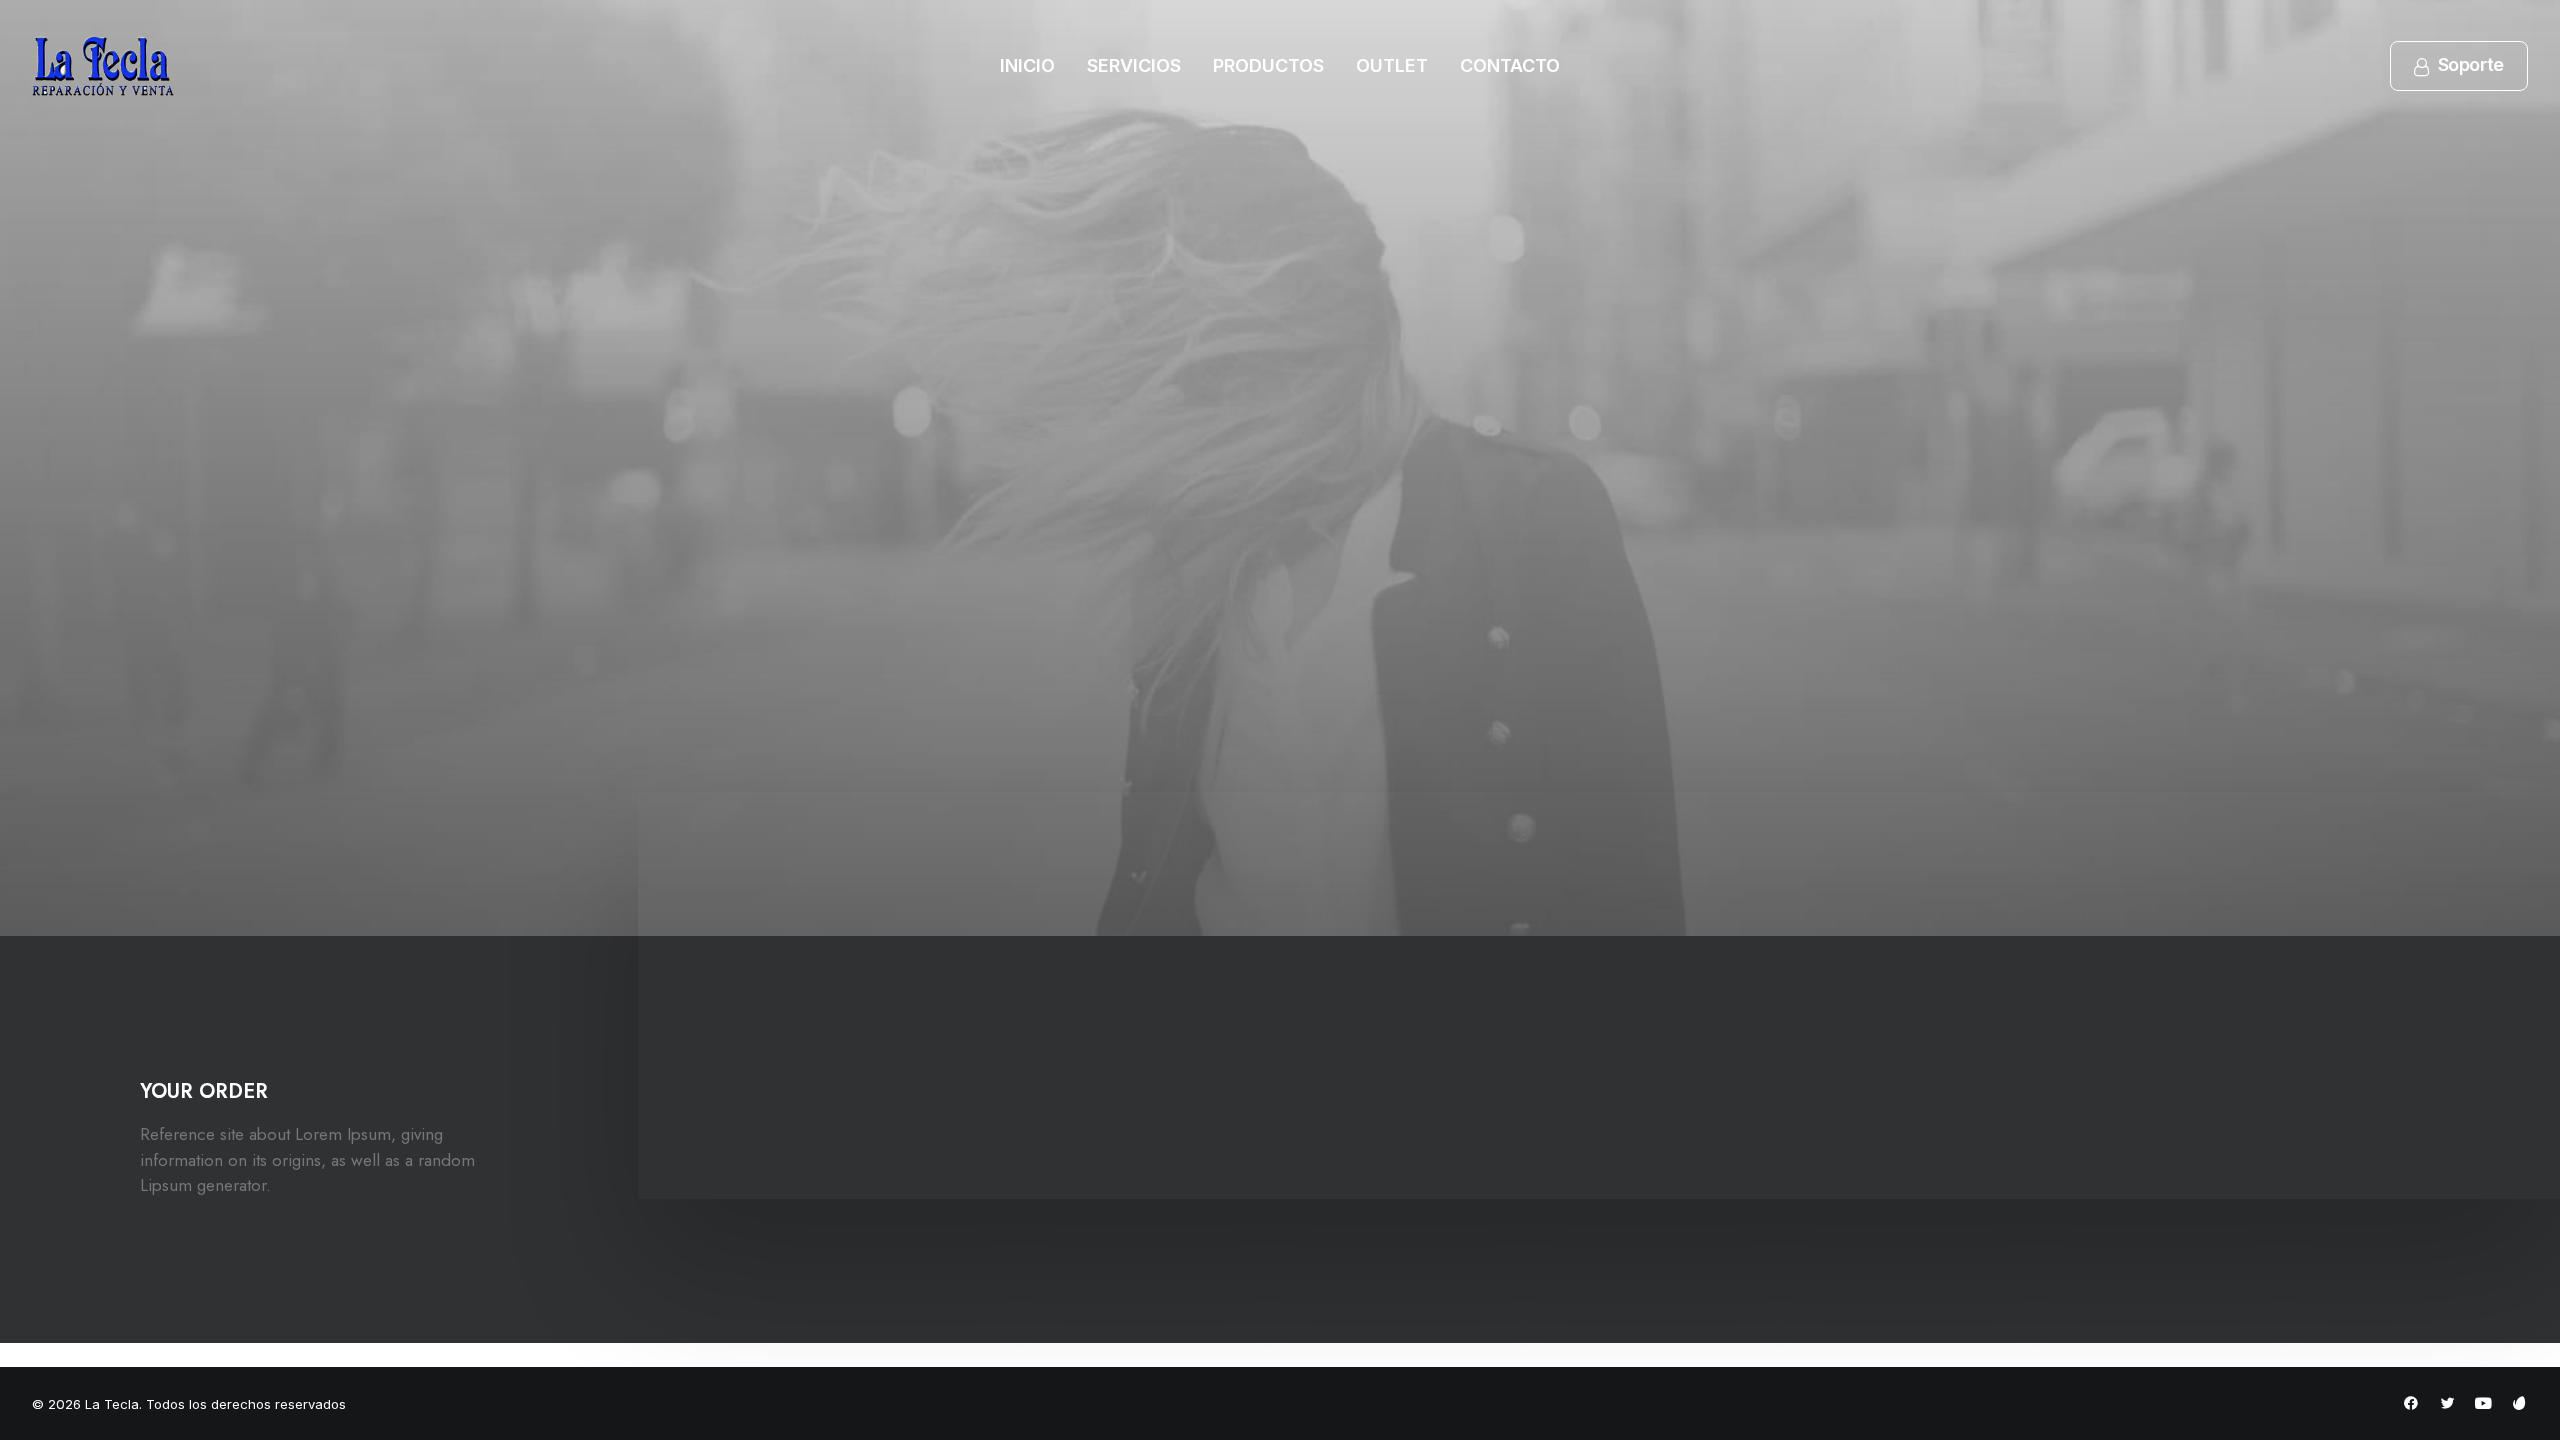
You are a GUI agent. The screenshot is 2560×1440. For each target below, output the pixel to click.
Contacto (1510, 65)
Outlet (1392, 65)
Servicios (1134, 65)
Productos (1268, 65)
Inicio (1027, 65)
